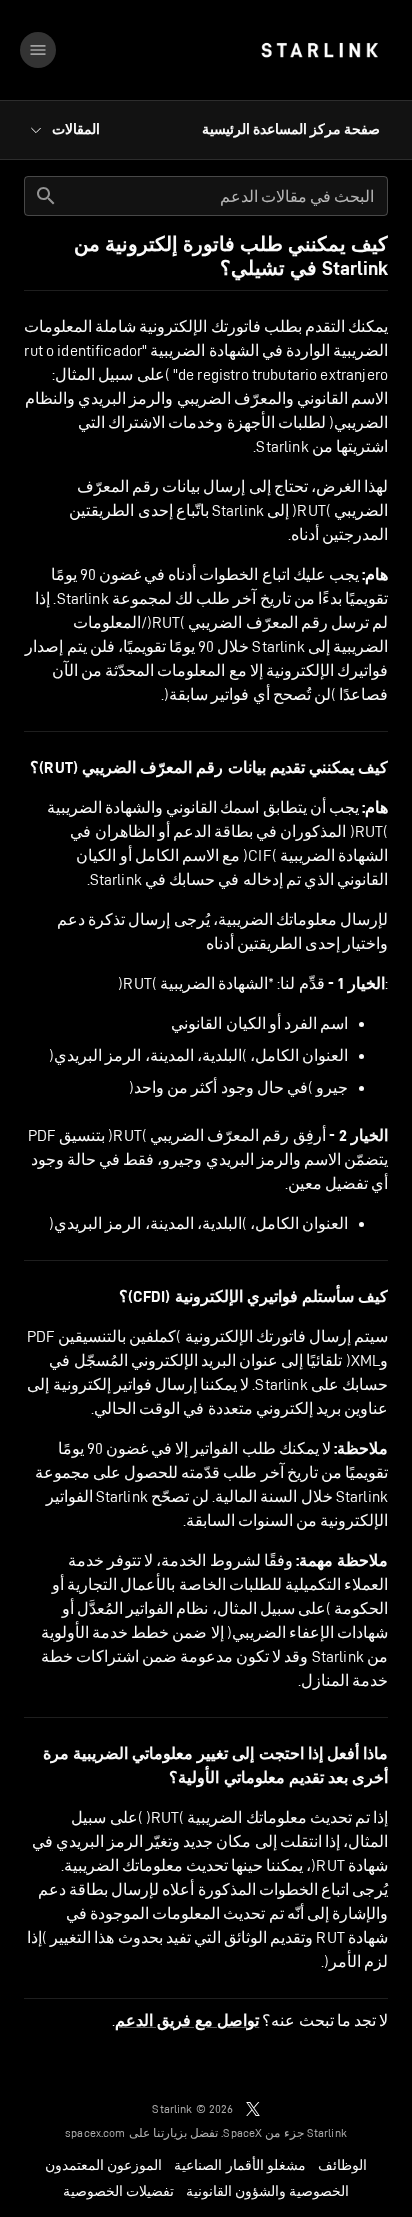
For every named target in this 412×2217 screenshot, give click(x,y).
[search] (46, 196)
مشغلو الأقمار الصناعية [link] (239, 2165)
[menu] (38, 50)
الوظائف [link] (342, 2165)
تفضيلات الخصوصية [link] (118, 2191)
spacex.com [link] (95, 2132)
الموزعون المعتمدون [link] (103, 2165)
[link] (319, 50)
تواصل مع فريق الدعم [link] (187, 2021)
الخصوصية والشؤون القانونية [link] (267, 2191)
